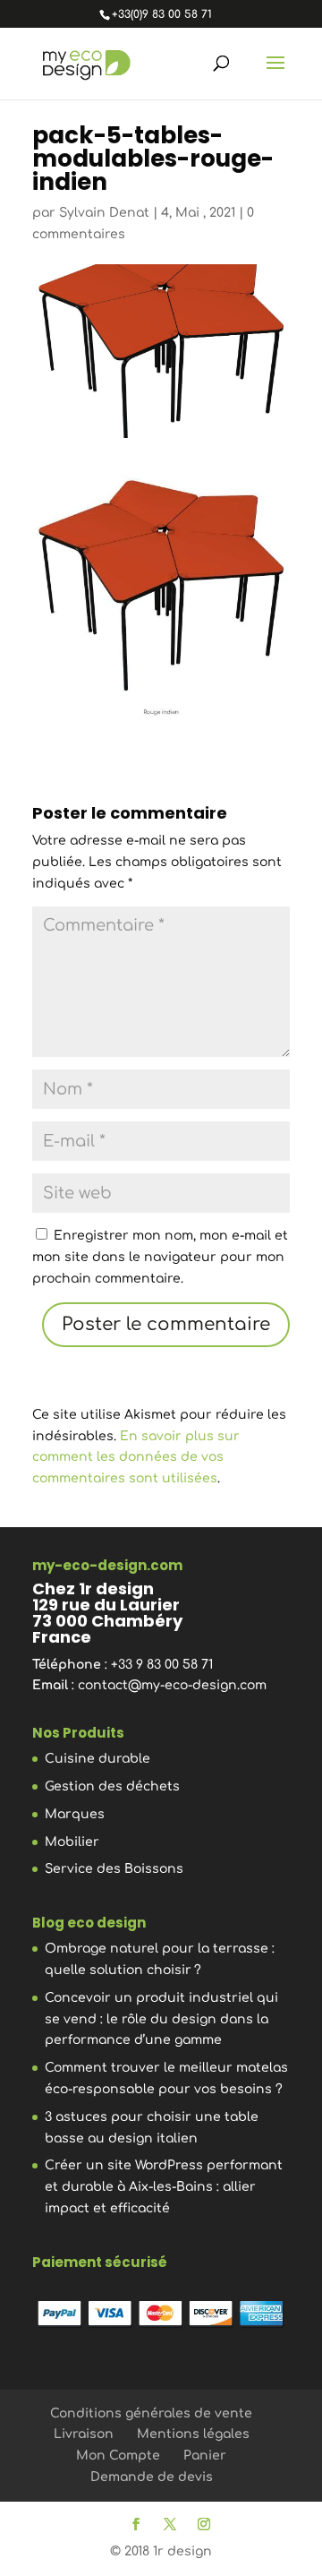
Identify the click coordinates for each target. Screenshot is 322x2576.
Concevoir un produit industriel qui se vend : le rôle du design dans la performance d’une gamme (161, 2019)
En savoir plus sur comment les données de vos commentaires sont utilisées (136, 1458)
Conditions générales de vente (151, 2413)
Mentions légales (193, 2434)
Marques (75, 1814)
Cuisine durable (97, 1759)
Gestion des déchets (112, 1786)
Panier (205, 2456)
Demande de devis (152, 2477)
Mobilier (72, 1842)
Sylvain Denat (104, 213)
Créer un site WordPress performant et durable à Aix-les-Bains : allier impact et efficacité (164, 2187)
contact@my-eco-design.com (172, 1685)
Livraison (84, 2434)
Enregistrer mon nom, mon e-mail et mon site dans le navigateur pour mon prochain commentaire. (160, 1257)
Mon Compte (118, 2456)
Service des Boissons (114, 1869)
